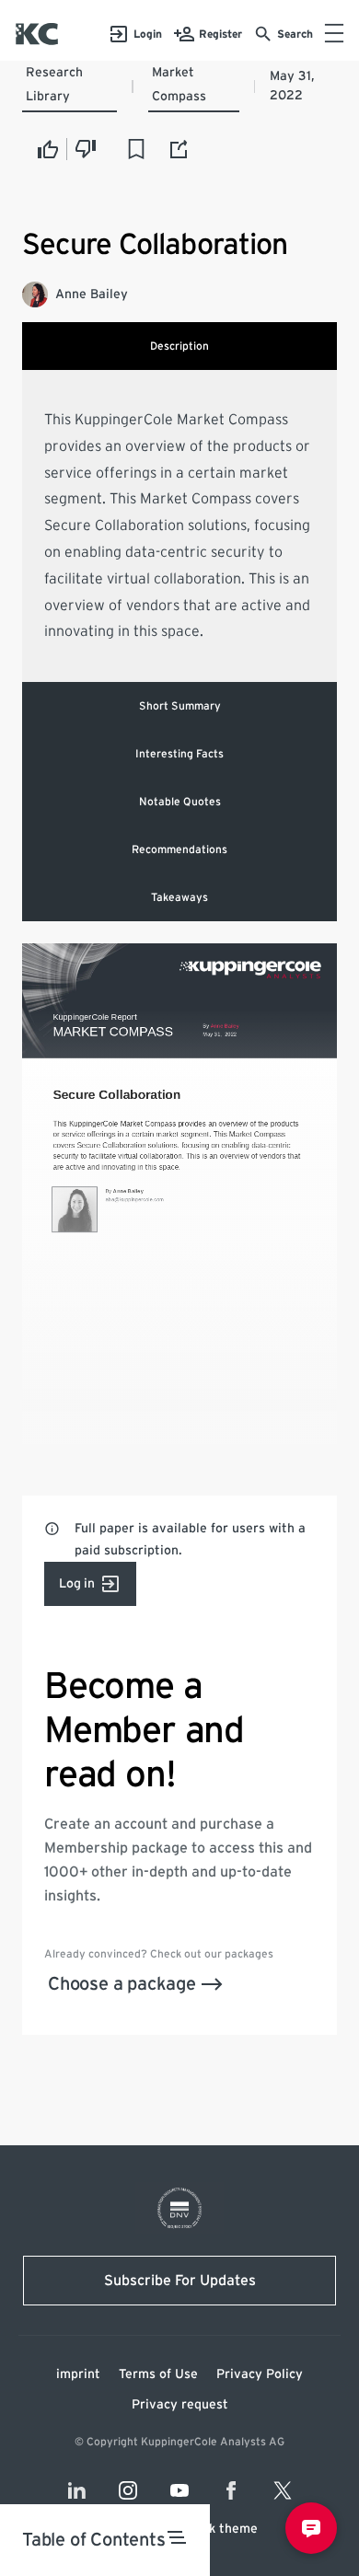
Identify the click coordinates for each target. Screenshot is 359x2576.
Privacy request (180, 2405)
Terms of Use (158, 2374)
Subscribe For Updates (180, 2281)
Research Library (54, 85)
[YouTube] (179, 2490)
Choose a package (122, 1984)
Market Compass (179, 85)
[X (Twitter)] (283, 2490)
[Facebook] (231, 2490)
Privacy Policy (260, 2374)
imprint (78, 2374)
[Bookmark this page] (136, 149)
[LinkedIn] (76, 2490)
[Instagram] (128, 2490)
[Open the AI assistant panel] (311, 2528)
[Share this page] (179, 149)
